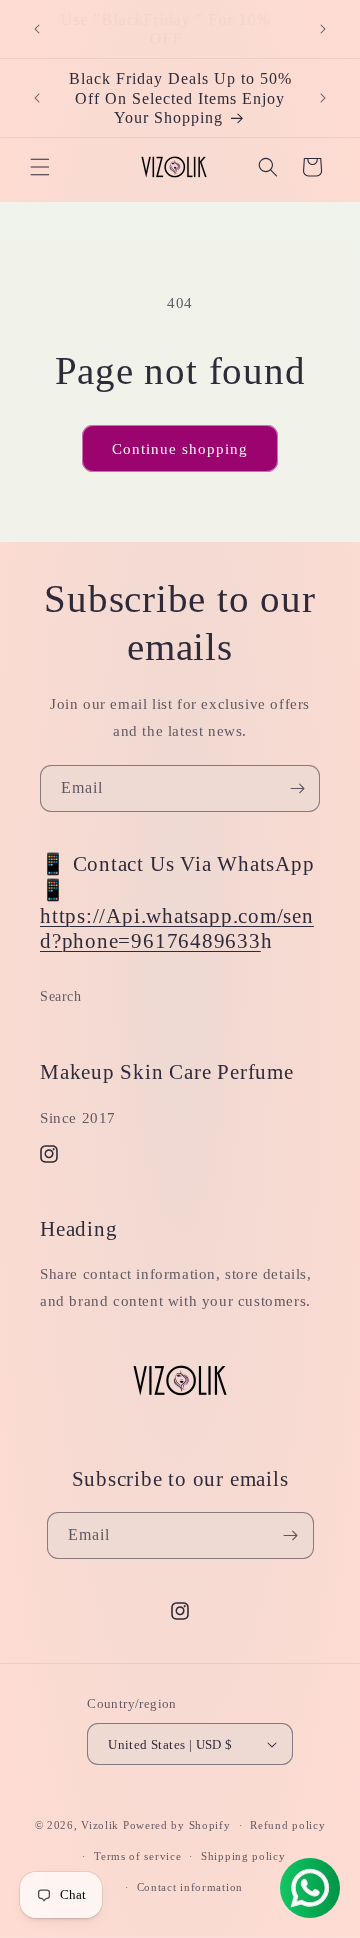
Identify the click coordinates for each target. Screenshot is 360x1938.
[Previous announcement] (37, 29)
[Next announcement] (323, 29)
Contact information (190, 1887)
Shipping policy (243, 1856)
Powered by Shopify (177, 1825)
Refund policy (287, 1825)
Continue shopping (180, 449)
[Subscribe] (297, 788)
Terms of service (137, 1856)
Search (61, 996)
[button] (40, 167)
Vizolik (100, 1825)
